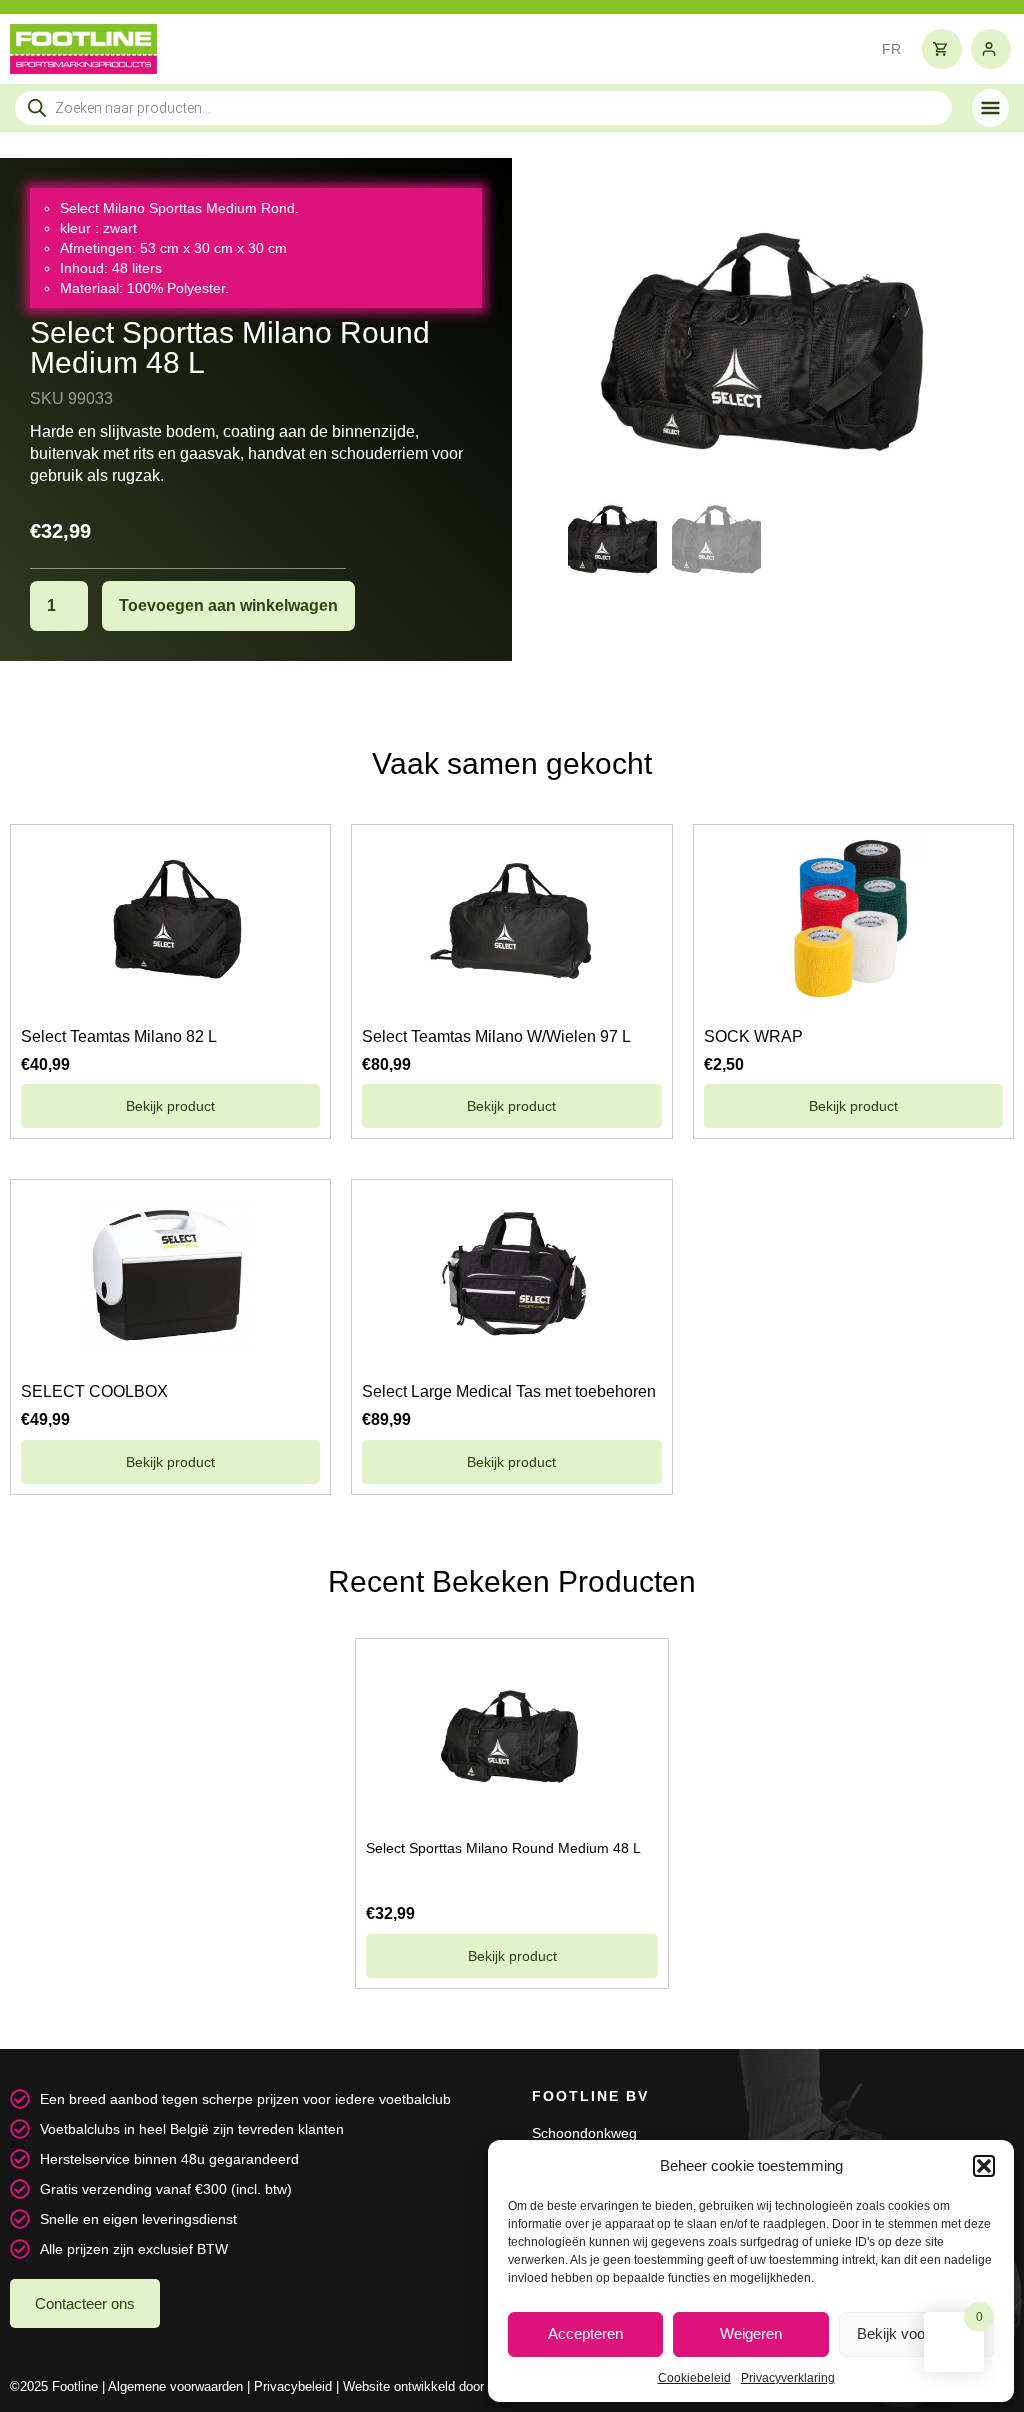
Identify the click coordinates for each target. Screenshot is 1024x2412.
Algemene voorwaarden (175, 2386)
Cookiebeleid (694, 2378)
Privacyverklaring (788, 2378)
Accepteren (585, 2333)
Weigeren (751, 2333)
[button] (984, 2166)
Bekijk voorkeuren (916, 2333)
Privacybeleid (293, 2386)
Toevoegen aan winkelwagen (228, 605)
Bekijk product (170, 1106)
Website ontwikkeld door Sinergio (439, 2386)
